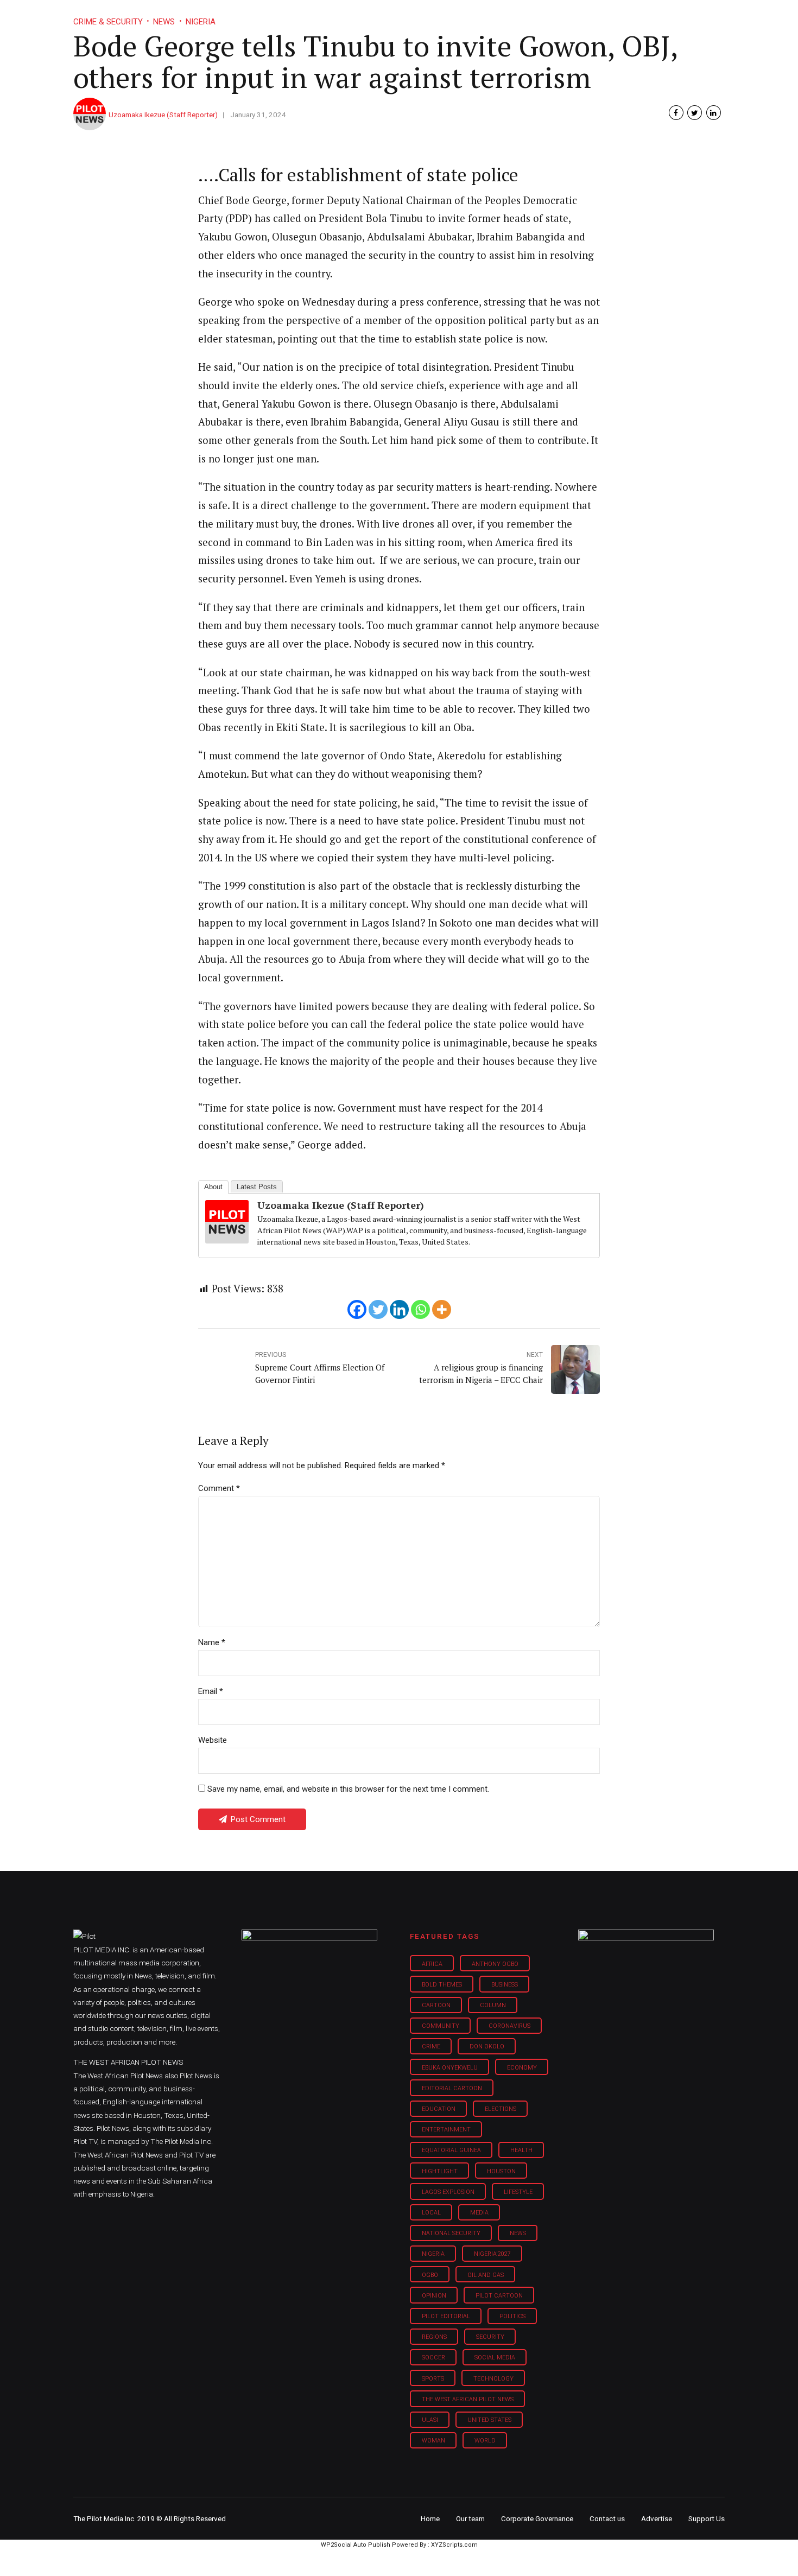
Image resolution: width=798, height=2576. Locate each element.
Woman (433, 2441)
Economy (522, 2068)
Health (521, 2150)
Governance (552, 16)
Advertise (657, 2518)
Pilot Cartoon (499, 2296)
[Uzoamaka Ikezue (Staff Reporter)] (227, 1240)
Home (322, 16)
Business (376, 16)
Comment (219, 1488)
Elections (501, 2109)
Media (479, 2213)
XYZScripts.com (454, 2545)
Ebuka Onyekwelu (450, 2068)
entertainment (446, 2130)
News (518, 2233)
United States (489, 2420)
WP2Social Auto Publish (356, 2545)
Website (213, 1740)
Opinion (490, 16)
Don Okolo (487, 2047)
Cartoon (436, 2005)
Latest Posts (257, 1187)
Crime (431, 2047)
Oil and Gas (486, 2275)
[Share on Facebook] (676, 113)
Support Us (666, 16)
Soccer (433, 2358)
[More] (442, 1309)
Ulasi (430, 2420)
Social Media (495, 2358)
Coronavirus (509, 2026)
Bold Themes (442, 1985)
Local (431, 2213)
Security (490, 2337)
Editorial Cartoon (452, 2088)
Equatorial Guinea (451, 2150)
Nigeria (433, 2254)
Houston (501, 2171)
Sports (433, 2379)
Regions (434, 2337)
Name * (212, 1642)
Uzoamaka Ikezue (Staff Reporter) (163, 115)
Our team (470, 2518)
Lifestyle (435, 16)
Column (493, 2005)
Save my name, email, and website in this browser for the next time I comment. (348, 1789)
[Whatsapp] (420, 1309)
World (485, 2441)
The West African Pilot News (468, 2399)
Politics (512, 2316)
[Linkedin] (399, 1309)
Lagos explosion (448, 2192)
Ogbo (430, 2275)
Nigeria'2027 (492, 2254)
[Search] (717, 7)
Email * (211, 1691)
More (610, 16)
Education (439, 2109)
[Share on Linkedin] (714, 113)
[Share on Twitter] (695, 113)
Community (441, 2026)
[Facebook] (357, 1309)
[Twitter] (378, 1309)
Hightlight (440, 2171)
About (213, 1187)
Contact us (607, 2518)
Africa (432, 1964)
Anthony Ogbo (495, 1964)
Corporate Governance (537, 2518)
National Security (451, 2233)
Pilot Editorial (446, 2316)
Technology (493, 2379)
